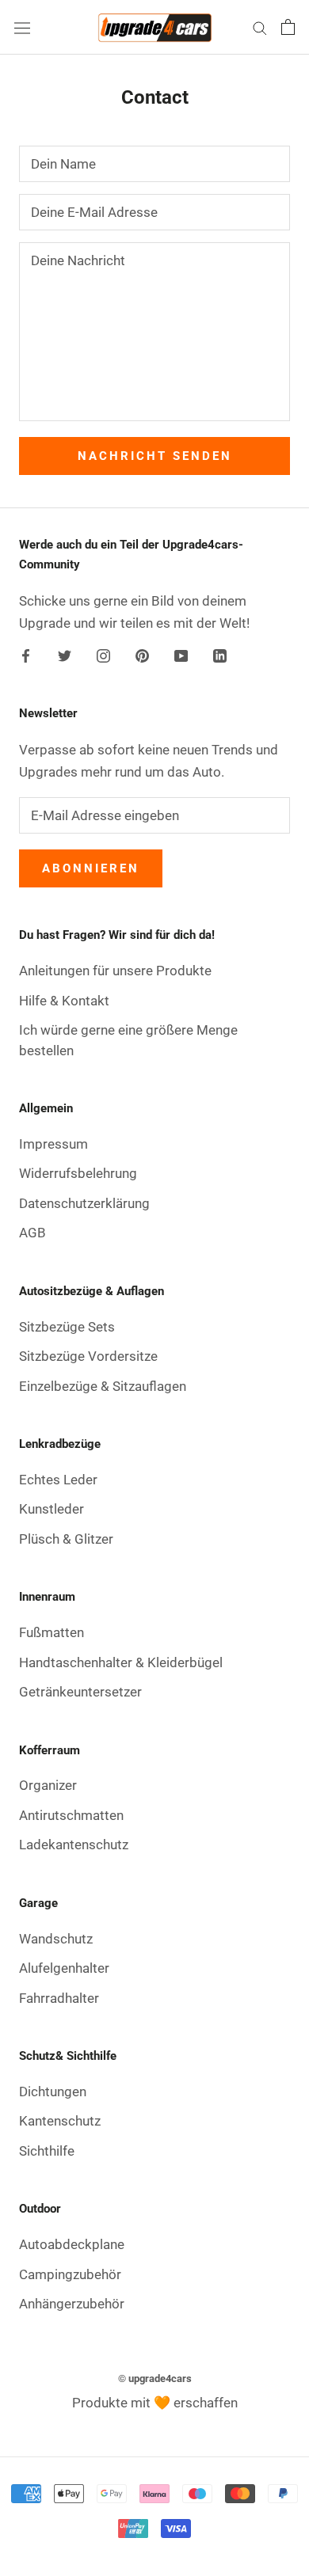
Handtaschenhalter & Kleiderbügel (121, 1662)
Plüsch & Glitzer (66, 1539)
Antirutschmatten (71, 1815)
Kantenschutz (60, 2121)
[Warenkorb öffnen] (288, 27)
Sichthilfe (47, 2151)
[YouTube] (181, 654)
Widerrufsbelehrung (78, 1173)
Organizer (48, 1785)
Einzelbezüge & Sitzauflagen (103, 1386)
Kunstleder (51, 1509)
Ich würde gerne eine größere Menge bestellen (128, 1040)
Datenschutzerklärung (84, 1203)
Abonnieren (91, 868)
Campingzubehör (70, 2274)
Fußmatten (51, 1632)
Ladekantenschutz (74, 1845)
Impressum (53, 1144)
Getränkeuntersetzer (80, 1692)
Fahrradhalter (59, 1998)
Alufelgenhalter (64, 1968)
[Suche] (260, 27)
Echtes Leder (58, 1480)
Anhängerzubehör (72, 2304)
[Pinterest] (142, 654)
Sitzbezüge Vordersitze (88, 1356)
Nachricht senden (155, 456)
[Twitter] (65, 654)
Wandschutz (56, 1939)
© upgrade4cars (155, 2378)
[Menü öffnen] (22, 27)
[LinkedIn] (220, 654)
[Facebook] (26, 654)
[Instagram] (103, 654)
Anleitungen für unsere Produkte (115, 971)
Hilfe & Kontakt (64, 1001)
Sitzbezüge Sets (67, 1327)
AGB (32, 1233)
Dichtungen (53, 2092)
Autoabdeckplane (72, 2244)
